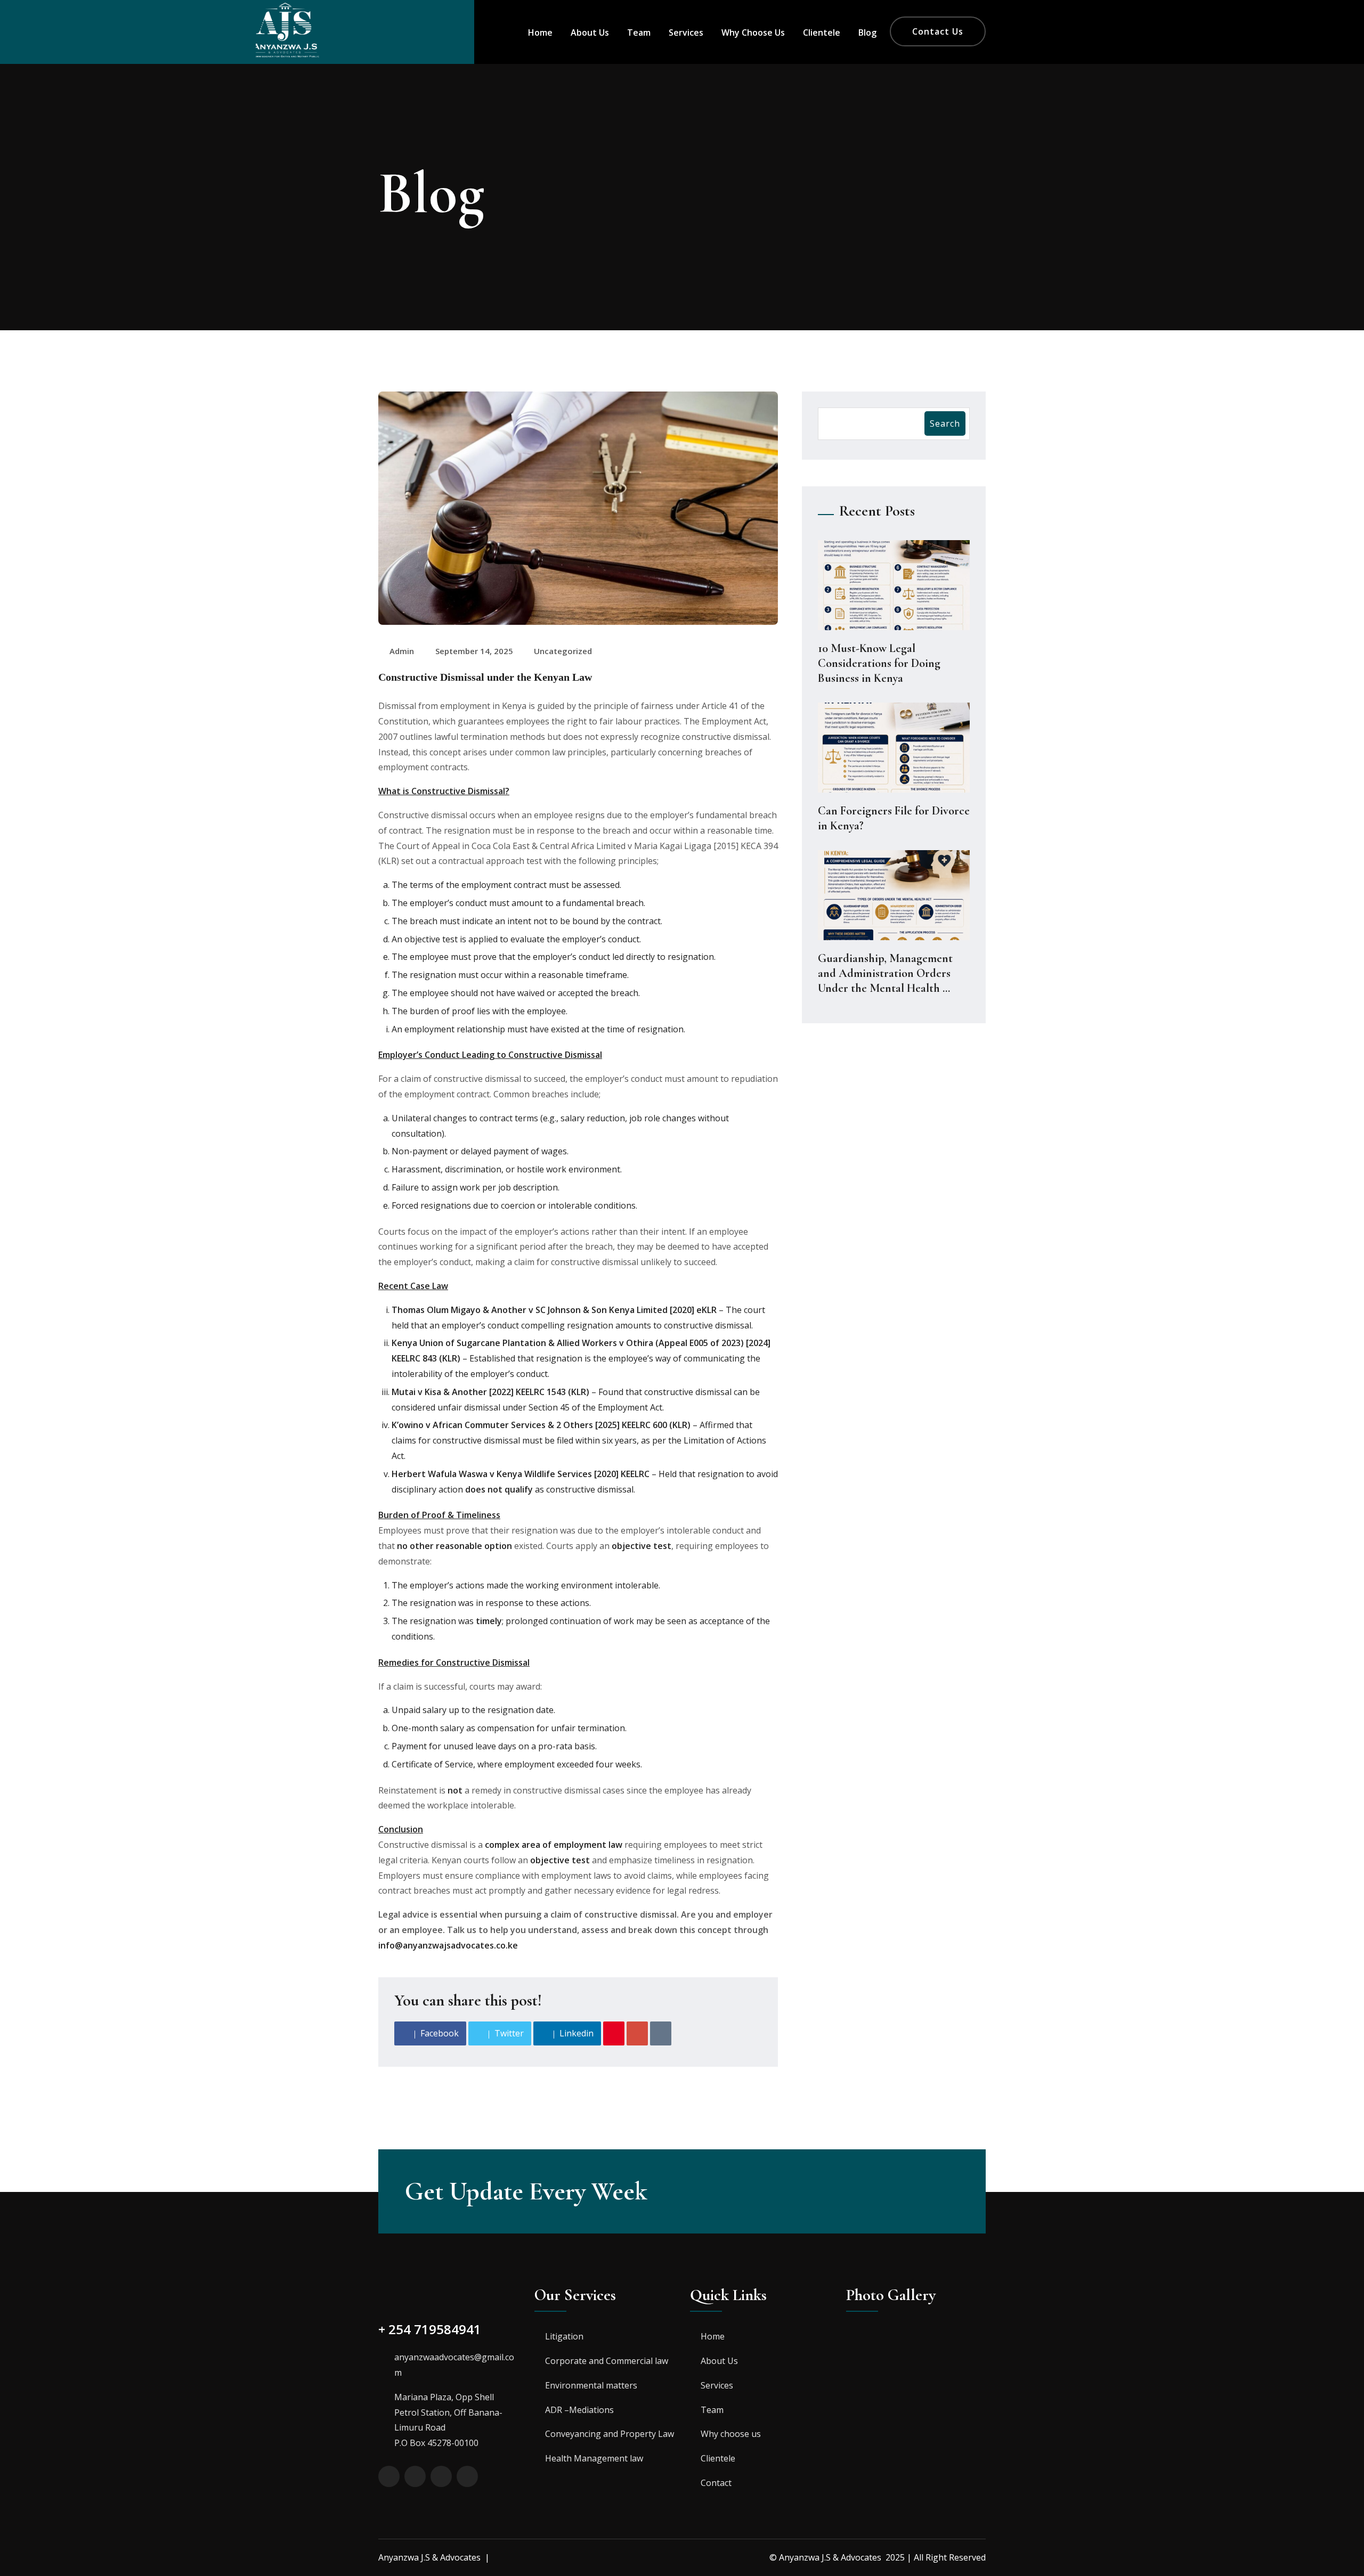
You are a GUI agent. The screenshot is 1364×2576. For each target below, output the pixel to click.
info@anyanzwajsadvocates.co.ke (448, 1945)
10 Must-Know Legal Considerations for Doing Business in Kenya (879, 663)
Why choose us (753, 32)
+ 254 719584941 (430, 2329)
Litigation (564, 2336)
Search (945, 423)
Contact (716, 2483)
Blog (867, 32)
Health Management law (594, 2458)
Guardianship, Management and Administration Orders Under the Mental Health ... (885, 973)
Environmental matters (591, 2385)
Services (686, 32)
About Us (590, 32)
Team (639, 32)
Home (540, 32)
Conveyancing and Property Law (610, 2434)
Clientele (822, 32)
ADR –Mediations (579, 2410)
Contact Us (938, 31)
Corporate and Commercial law (607, 2361)
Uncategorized (563, 651)
